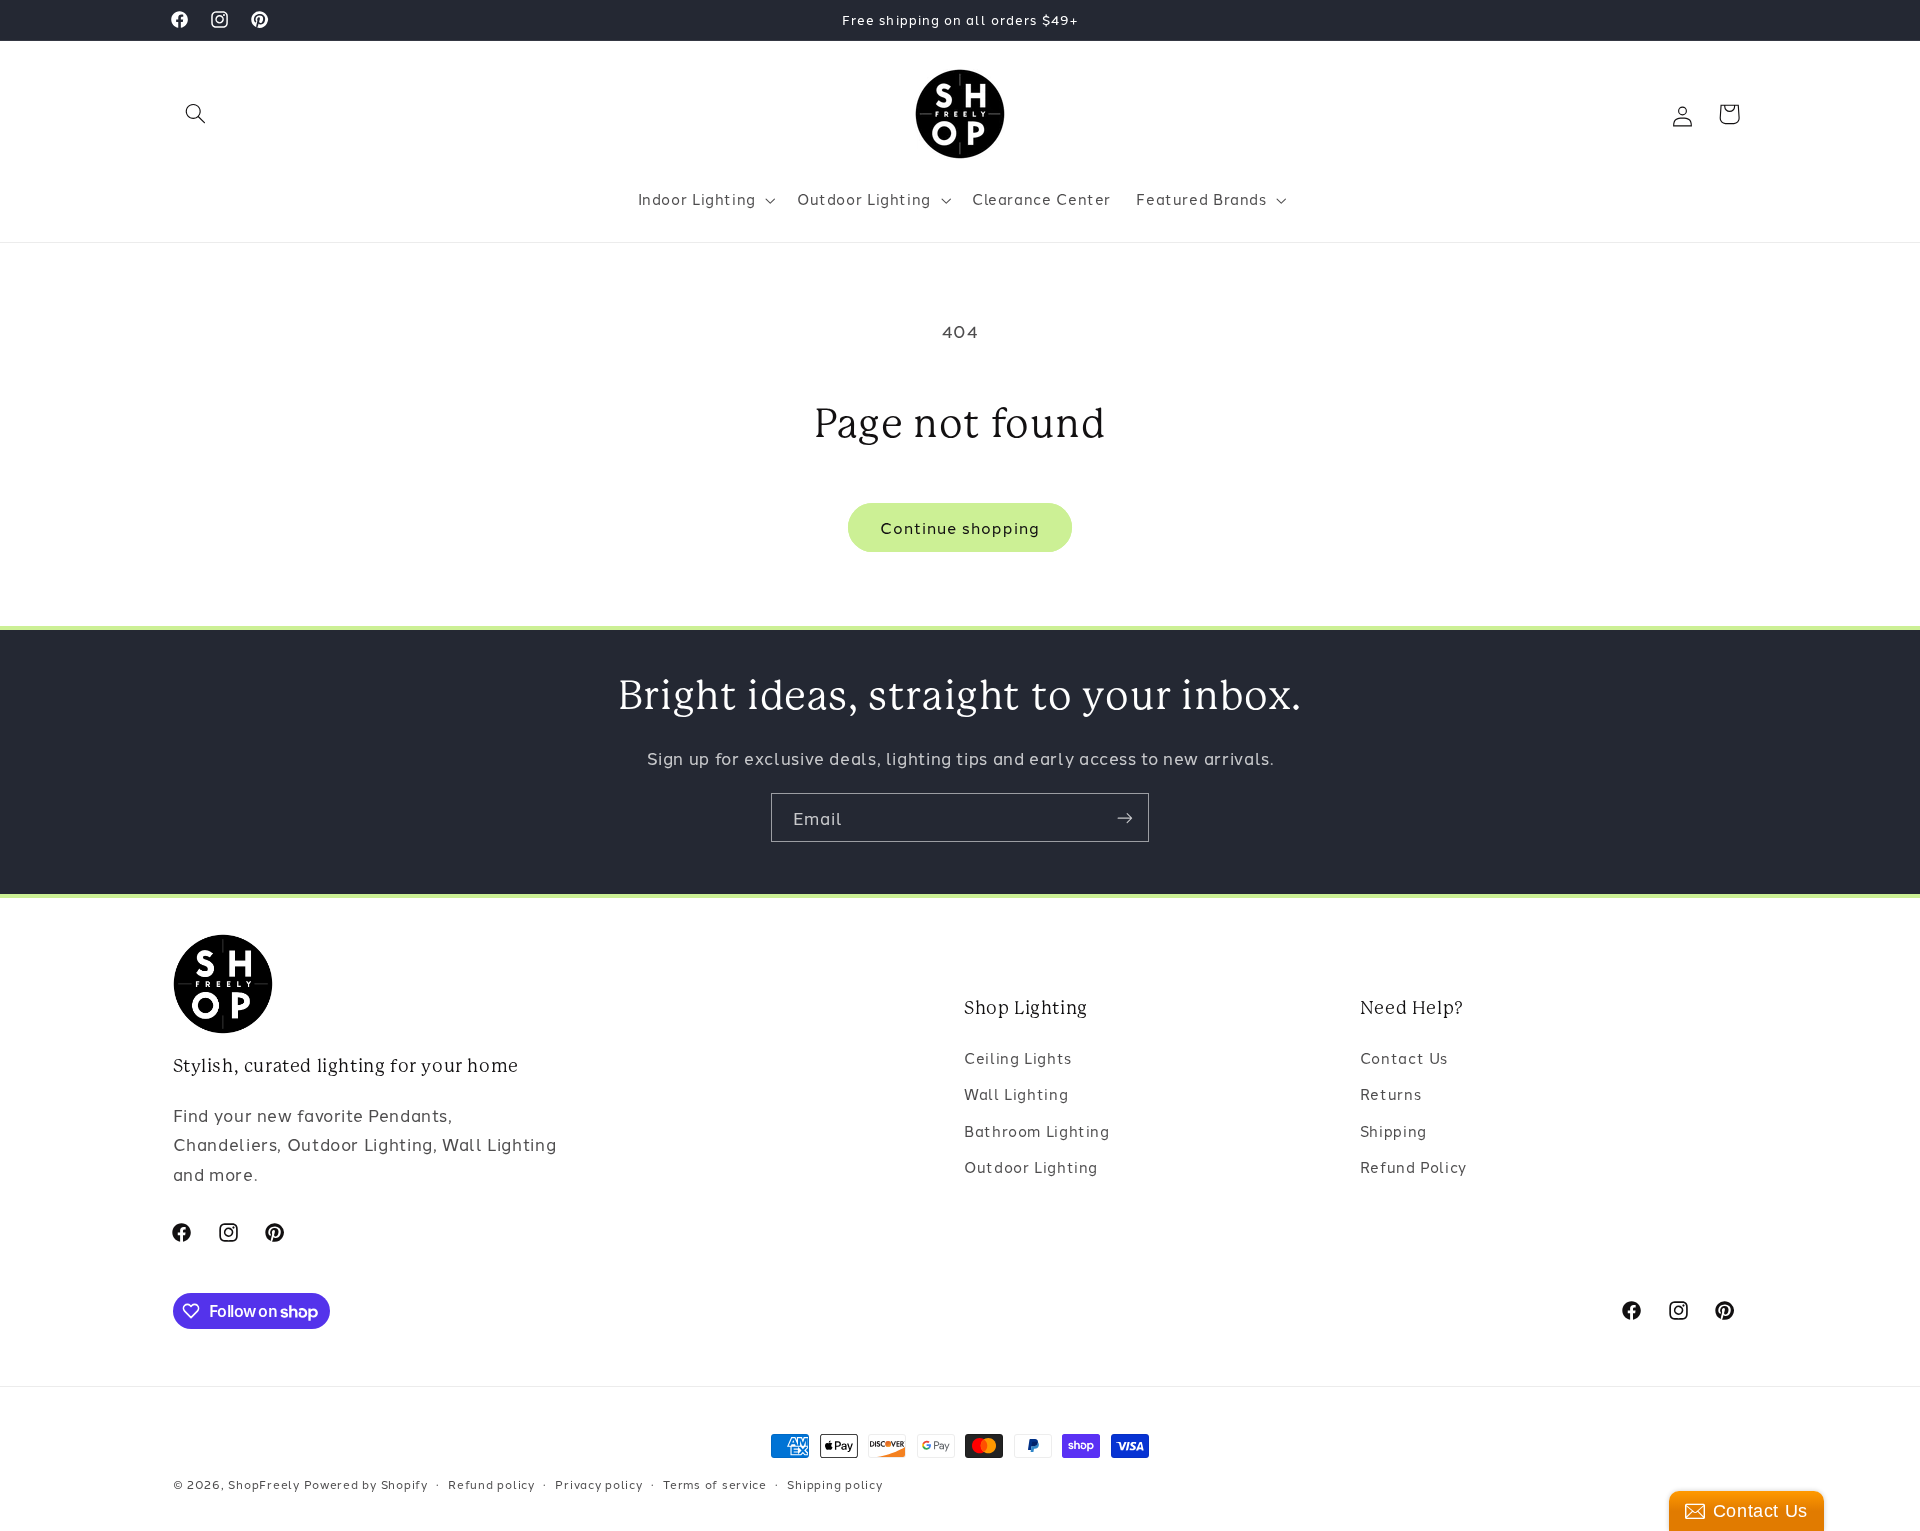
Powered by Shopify (366, 1484)
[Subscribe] (1125, 817)
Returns (1390, 1093)
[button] (196, 114)
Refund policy (491, 1484)
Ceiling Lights (1018, 1057)
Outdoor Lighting (1031, 1166)
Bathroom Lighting (1037, 1130)
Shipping (1393, 1130)
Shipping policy (834, 1484)
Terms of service (715, 1484)
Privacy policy (598, 1484)
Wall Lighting (1016, 1093)
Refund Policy (1413, 1166)
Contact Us (1404, 1057)
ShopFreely (263, 1484)
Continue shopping (960, 527)
